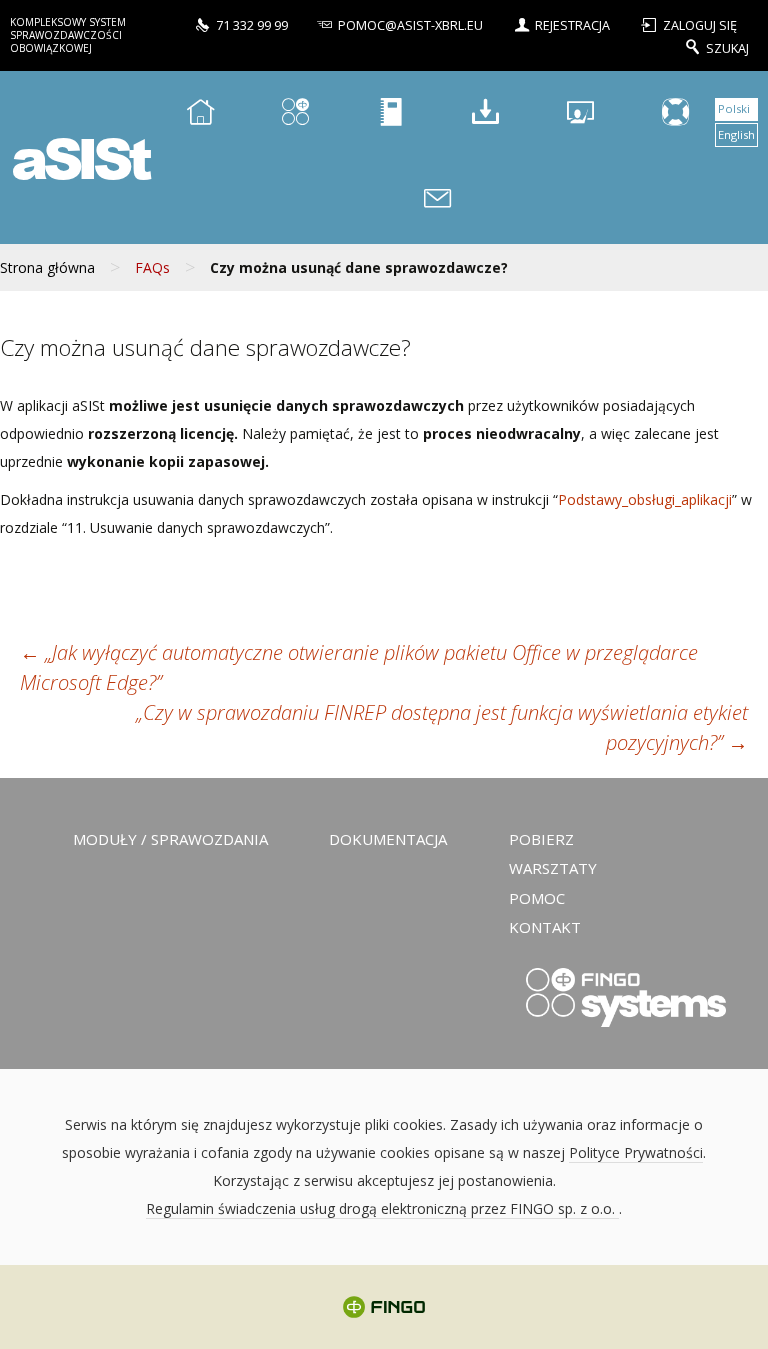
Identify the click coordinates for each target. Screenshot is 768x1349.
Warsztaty (553, 868)
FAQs (152, 267)
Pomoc (537, 898)
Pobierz (541, 839)
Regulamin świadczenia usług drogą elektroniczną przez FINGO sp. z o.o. (382, 1208)
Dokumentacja (388, 839)
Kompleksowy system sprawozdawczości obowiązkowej (68, 35)
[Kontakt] (438, 201)
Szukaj (727, 47)
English (736, 134)
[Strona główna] (200, 114)
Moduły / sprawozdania (170, 839)
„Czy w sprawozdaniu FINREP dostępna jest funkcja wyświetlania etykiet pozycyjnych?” (442, 727)
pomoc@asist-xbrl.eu (410, 25)
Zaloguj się (700, 25)
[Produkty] (295, 114)
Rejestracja (572, 25)
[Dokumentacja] (390, 114)
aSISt (79, 157)
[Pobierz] (485, 114)
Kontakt (545, 927)
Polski (734, 108)
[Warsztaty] (580, 114)
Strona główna (47, 267)
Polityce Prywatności (636, 1152)
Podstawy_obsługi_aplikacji (645, 499)
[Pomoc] (675, 114)
